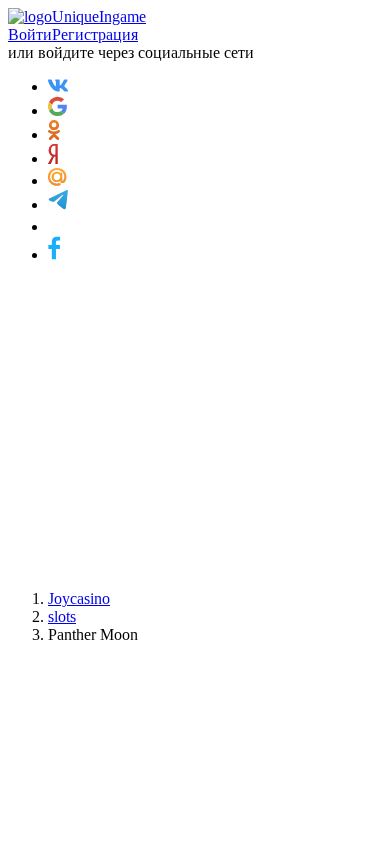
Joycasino (79, 598)
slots (62, 616)
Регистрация (95, 34)
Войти (30, 34)
